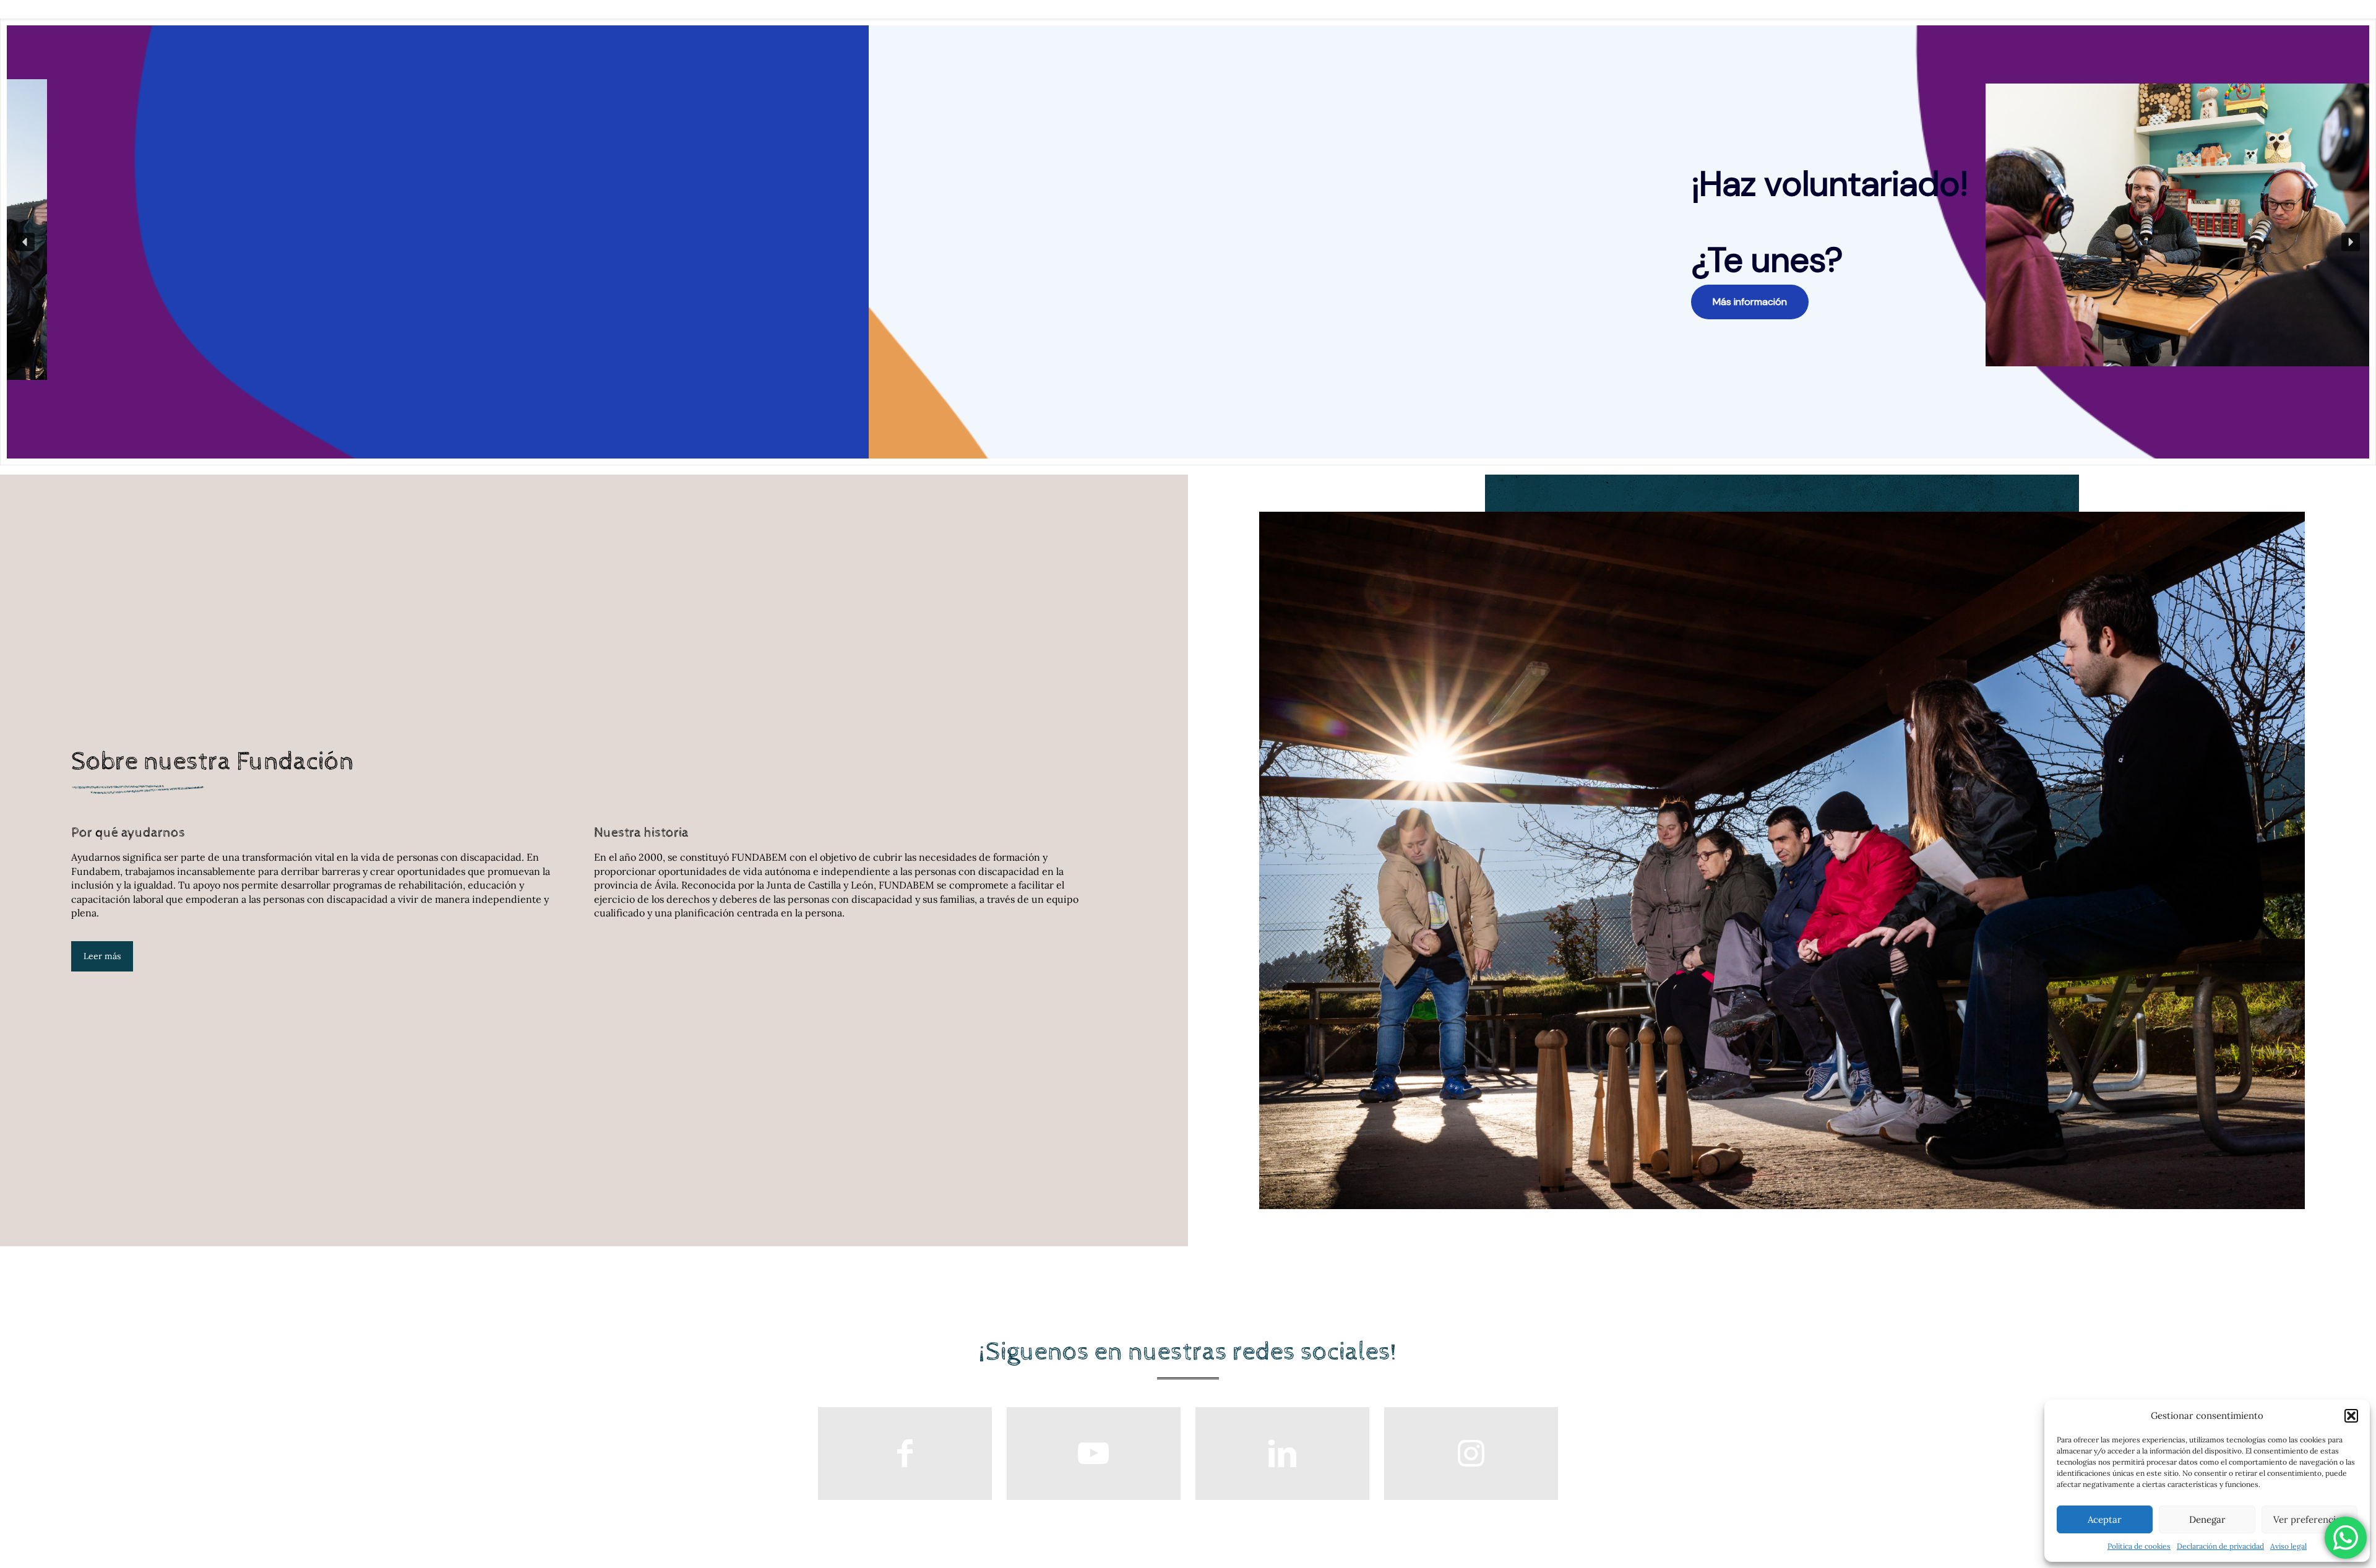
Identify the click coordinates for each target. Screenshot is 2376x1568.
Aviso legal (2288, 1546)
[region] (1188, 242)
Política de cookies (2139, 1546)
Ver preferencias (2309, 1519)
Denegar (2207, 1519)
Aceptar (2105, 1519)
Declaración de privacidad (2220, 1546)
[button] (2351, 1416)
